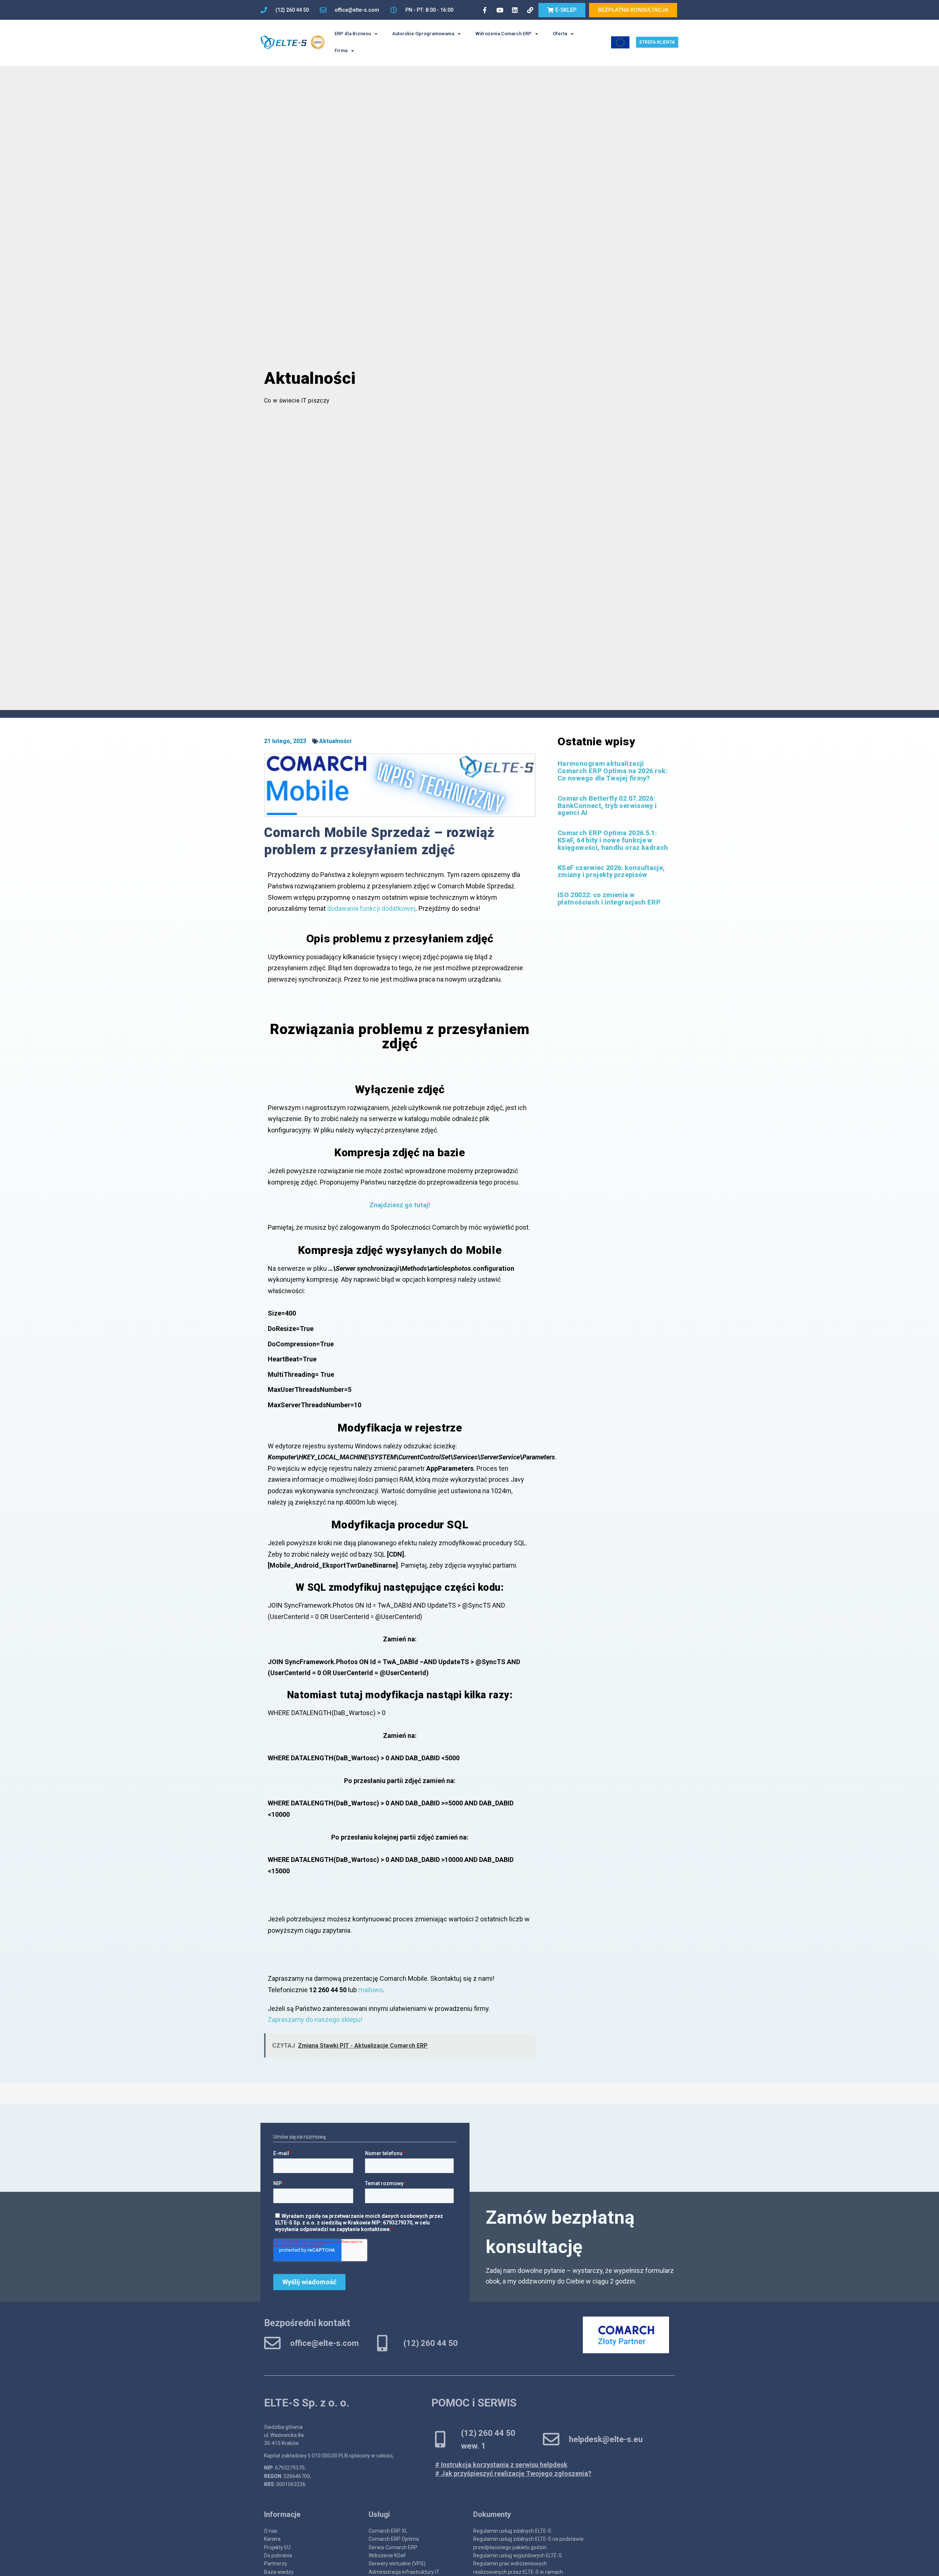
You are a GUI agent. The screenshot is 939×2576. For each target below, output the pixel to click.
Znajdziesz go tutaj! (400, 1205)
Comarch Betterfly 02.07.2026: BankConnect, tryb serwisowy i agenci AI (607, 806)
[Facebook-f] (485, 10)
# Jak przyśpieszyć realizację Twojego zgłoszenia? (513, 2473)
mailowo (371, 1990)
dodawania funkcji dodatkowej (371, 908)
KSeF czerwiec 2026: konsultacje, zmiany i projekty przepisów (611, 871)
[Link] (530, 10)
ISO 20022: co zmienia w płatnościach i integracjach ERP (609, 898)
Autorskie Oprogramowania (423, 34)
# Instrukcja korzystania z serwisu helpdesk (501, 2465)
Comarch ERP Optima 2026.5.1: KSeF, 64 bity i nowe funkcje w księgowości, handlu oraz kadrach (613, 840)
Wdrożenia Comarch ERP (503, 34)
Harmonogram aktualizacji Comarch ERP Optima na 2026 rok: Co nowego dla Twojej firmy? (613, 771)
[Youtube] (500, 10)
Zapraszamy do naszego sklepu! (315, 2020)
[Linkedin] (515, 10)
